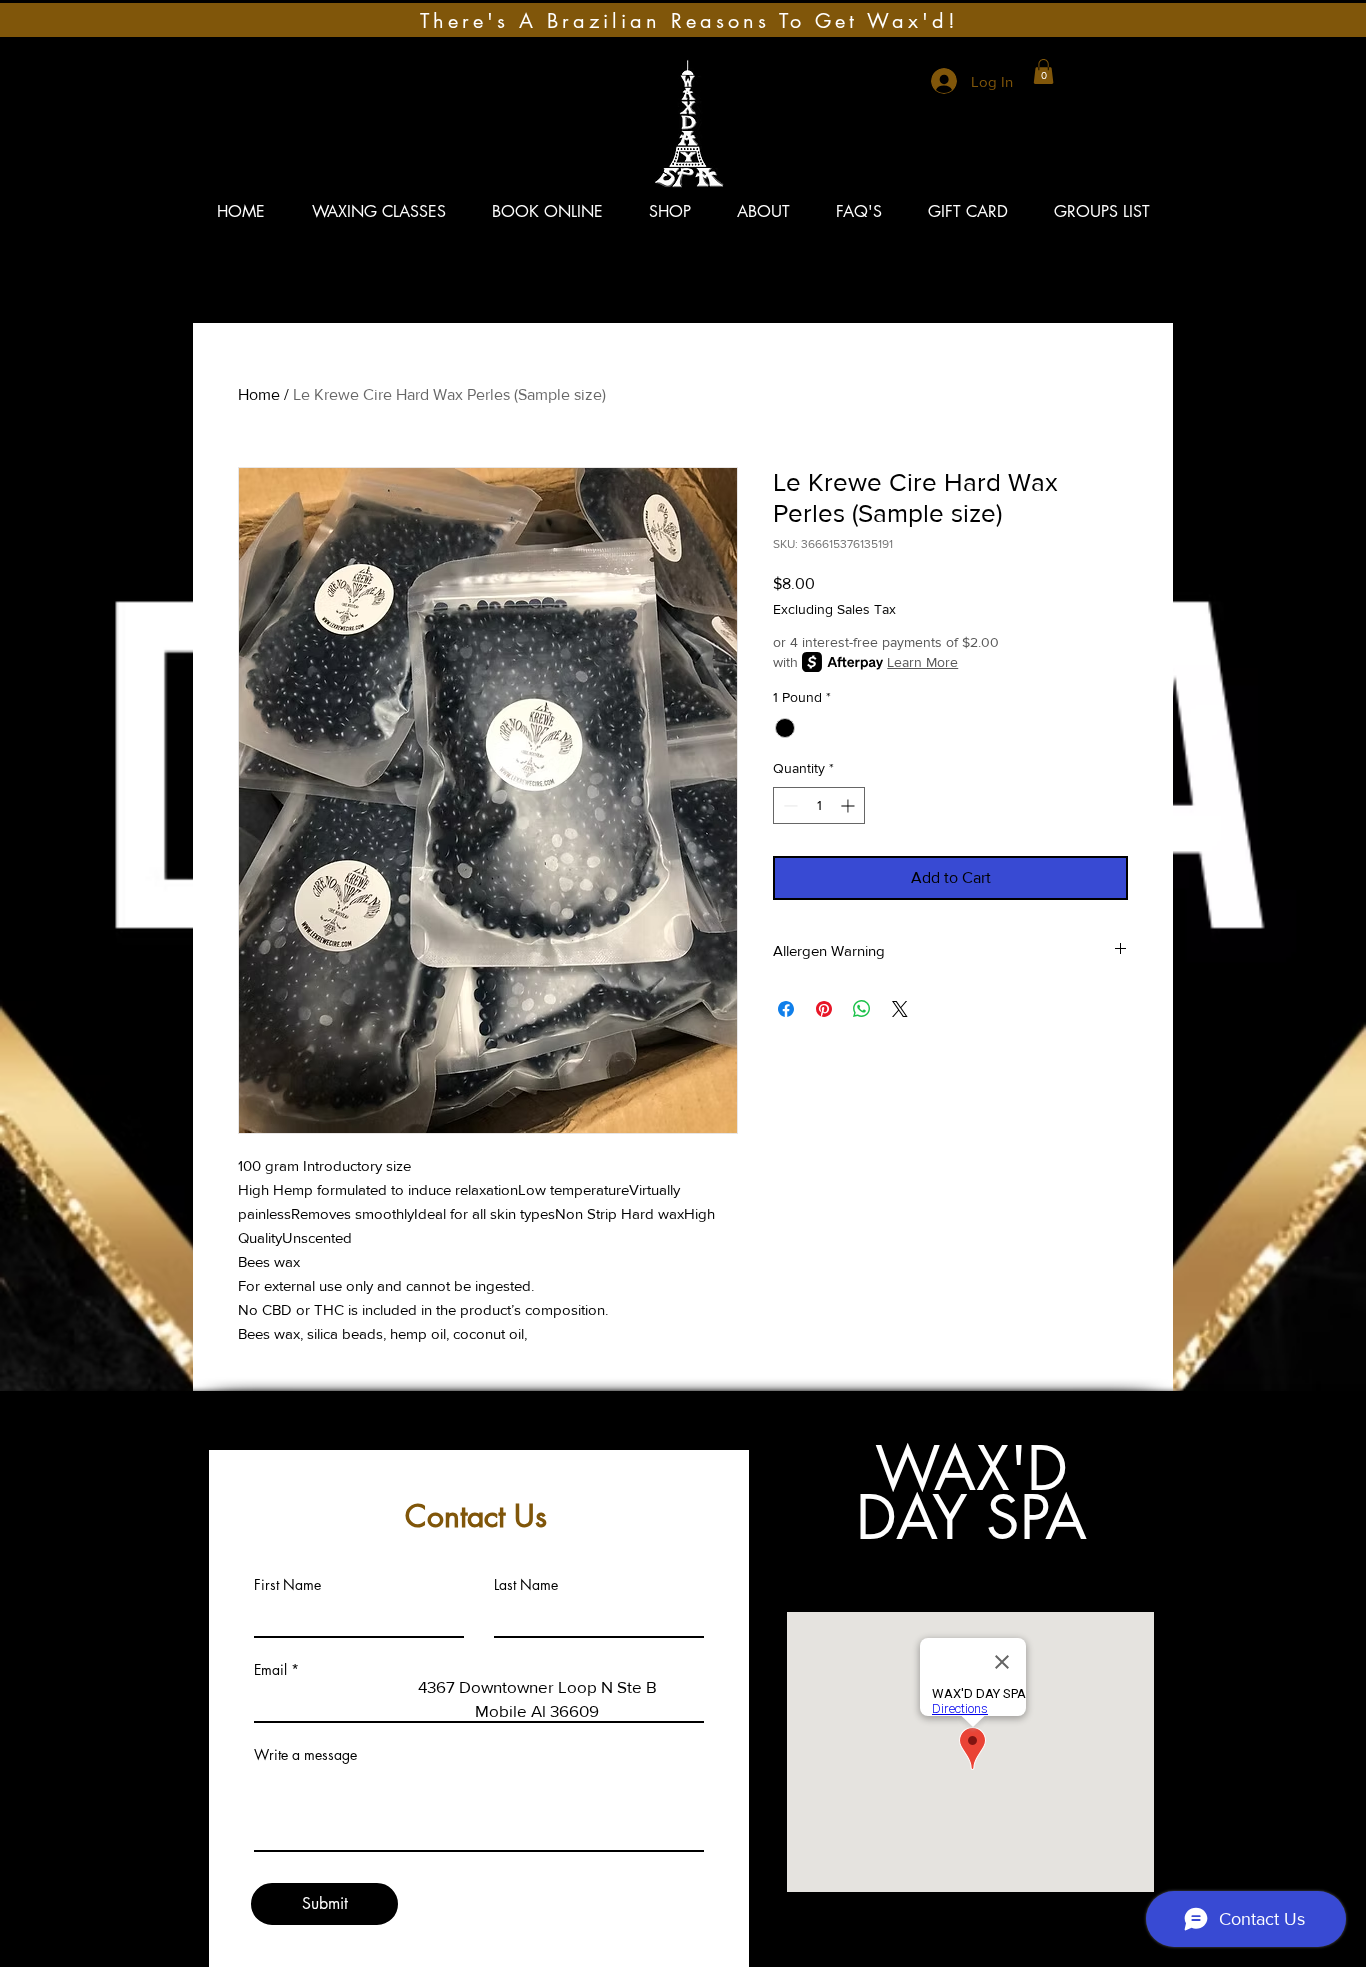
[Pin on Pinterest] (824, 1009)
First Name (287, 1585)
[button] (1043, 71)
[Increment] (849, 805)
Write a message (305, 1755)
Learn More (922, 662)
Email (270, 1670)
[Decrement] (788, 805)
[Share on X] (900, 1009)
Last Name (526, 1585)
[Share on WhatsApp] (862, 1009)
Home (259, 394)
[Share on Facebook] (786, 1009)
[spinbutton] (819, 805)
